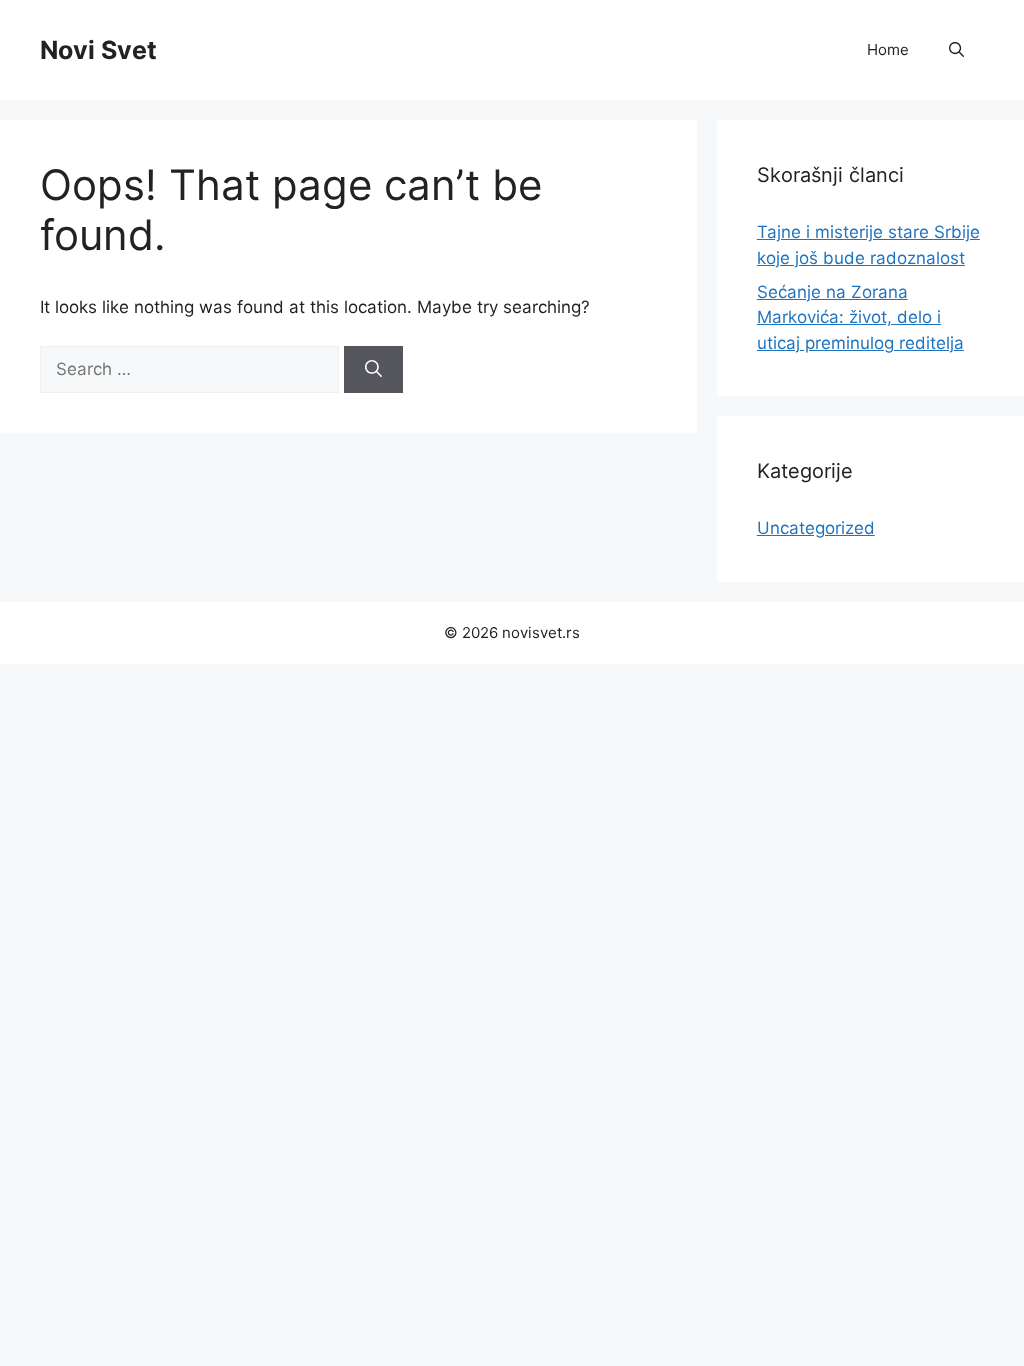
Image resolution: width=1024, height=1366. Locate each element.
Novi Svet (98, 50)
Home (888, 49)
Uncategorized (816, 528)
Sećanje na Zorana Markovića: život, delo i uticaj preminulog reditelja (860, 317)
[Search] (373, 370)
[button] (956, 50)
